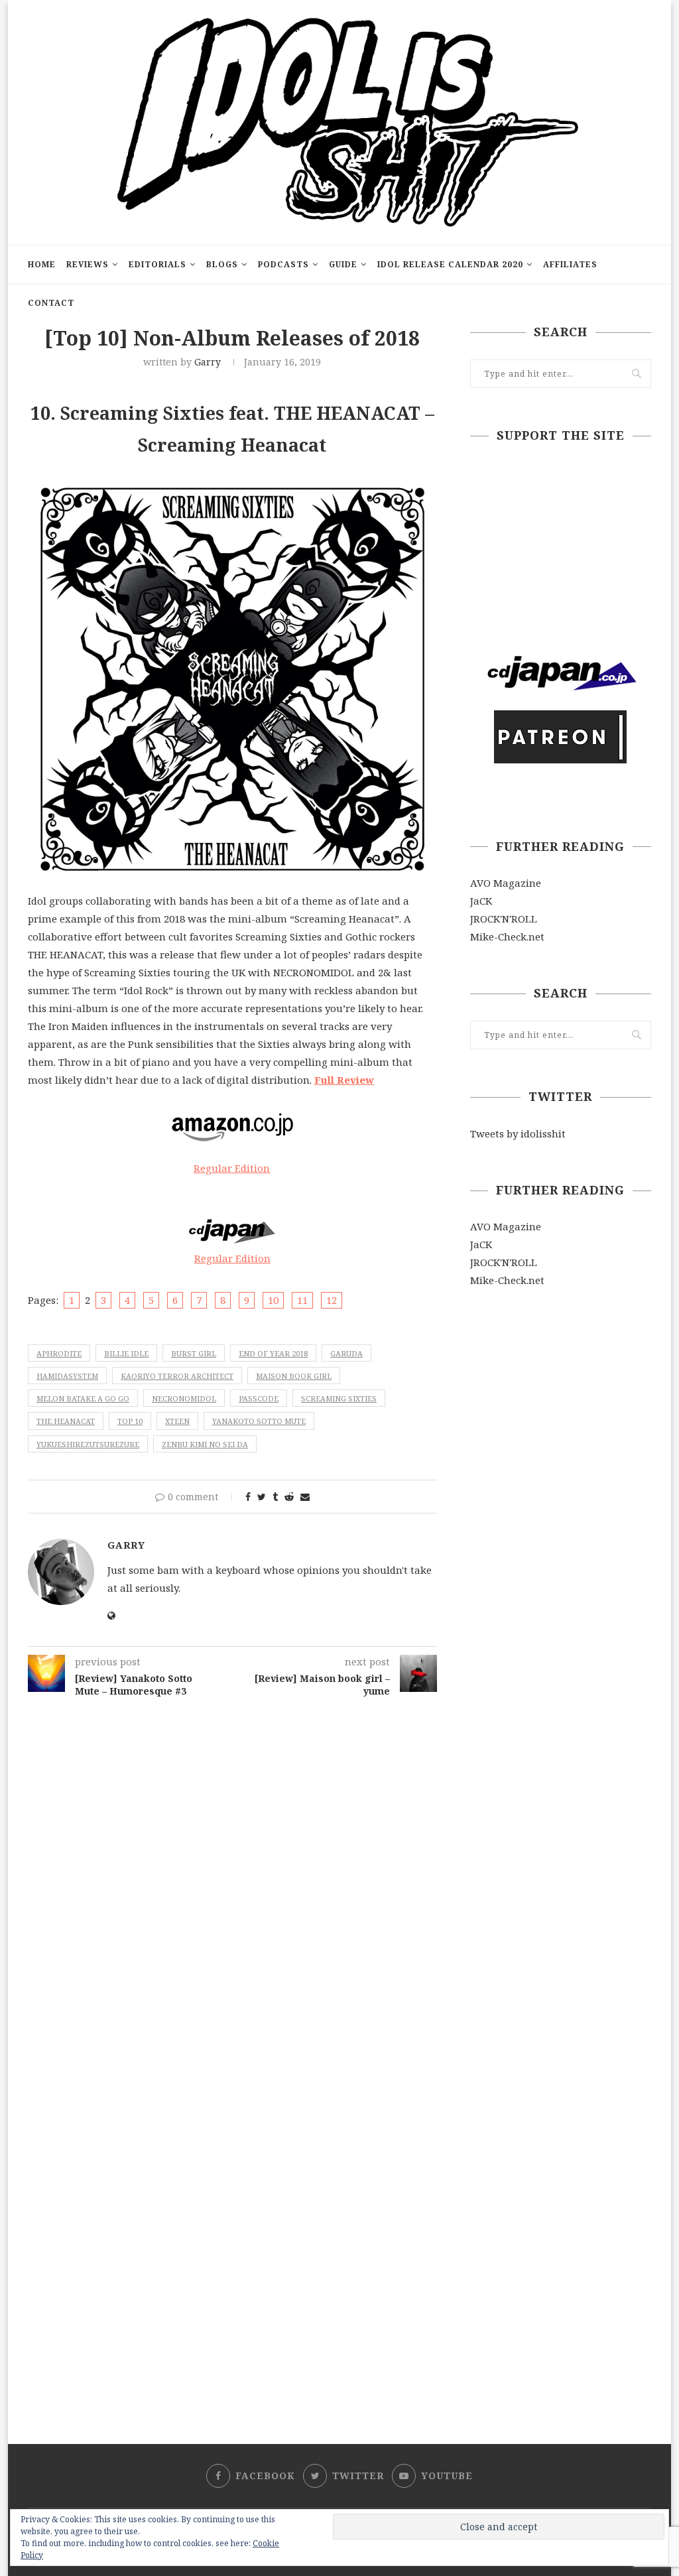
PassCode (259, 1398)
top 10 (130, 1421)
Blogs (222, 264)
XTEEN (177, 1421)
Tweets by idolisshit (518, 1133)
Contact (51, 303)
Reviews (88, 264)
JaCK (481, 901)
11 (302, 1300)
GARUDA (346, 1353)
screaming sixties (339, 1398)
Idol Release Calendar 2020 (450, 264)
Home (42, 264)
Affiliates (570, 264)
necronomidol (184, 1398)
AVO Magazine (506, 883)
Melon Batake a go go (83, 1398)
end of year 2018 (273, 1353)
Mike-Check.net (507, 936)
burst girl (194, 1353)
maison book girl (294, 1376)
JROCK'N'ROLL (504, 919)
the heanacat (66, 1421)
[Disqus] (232, 1874)
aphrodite (59, 1353)
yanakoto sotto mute (259, 1421)
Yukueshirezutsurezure (88, 1444)
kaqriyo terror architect (177, 1376)
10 (273, 1300)
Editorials (157, 264)
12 (332, 1300)
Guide (343, 264)
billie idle (126, 1353)
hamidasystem (67, 1376)
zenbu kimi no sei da (205, 1444)
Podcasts (283, 264)
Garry (208, 362)
